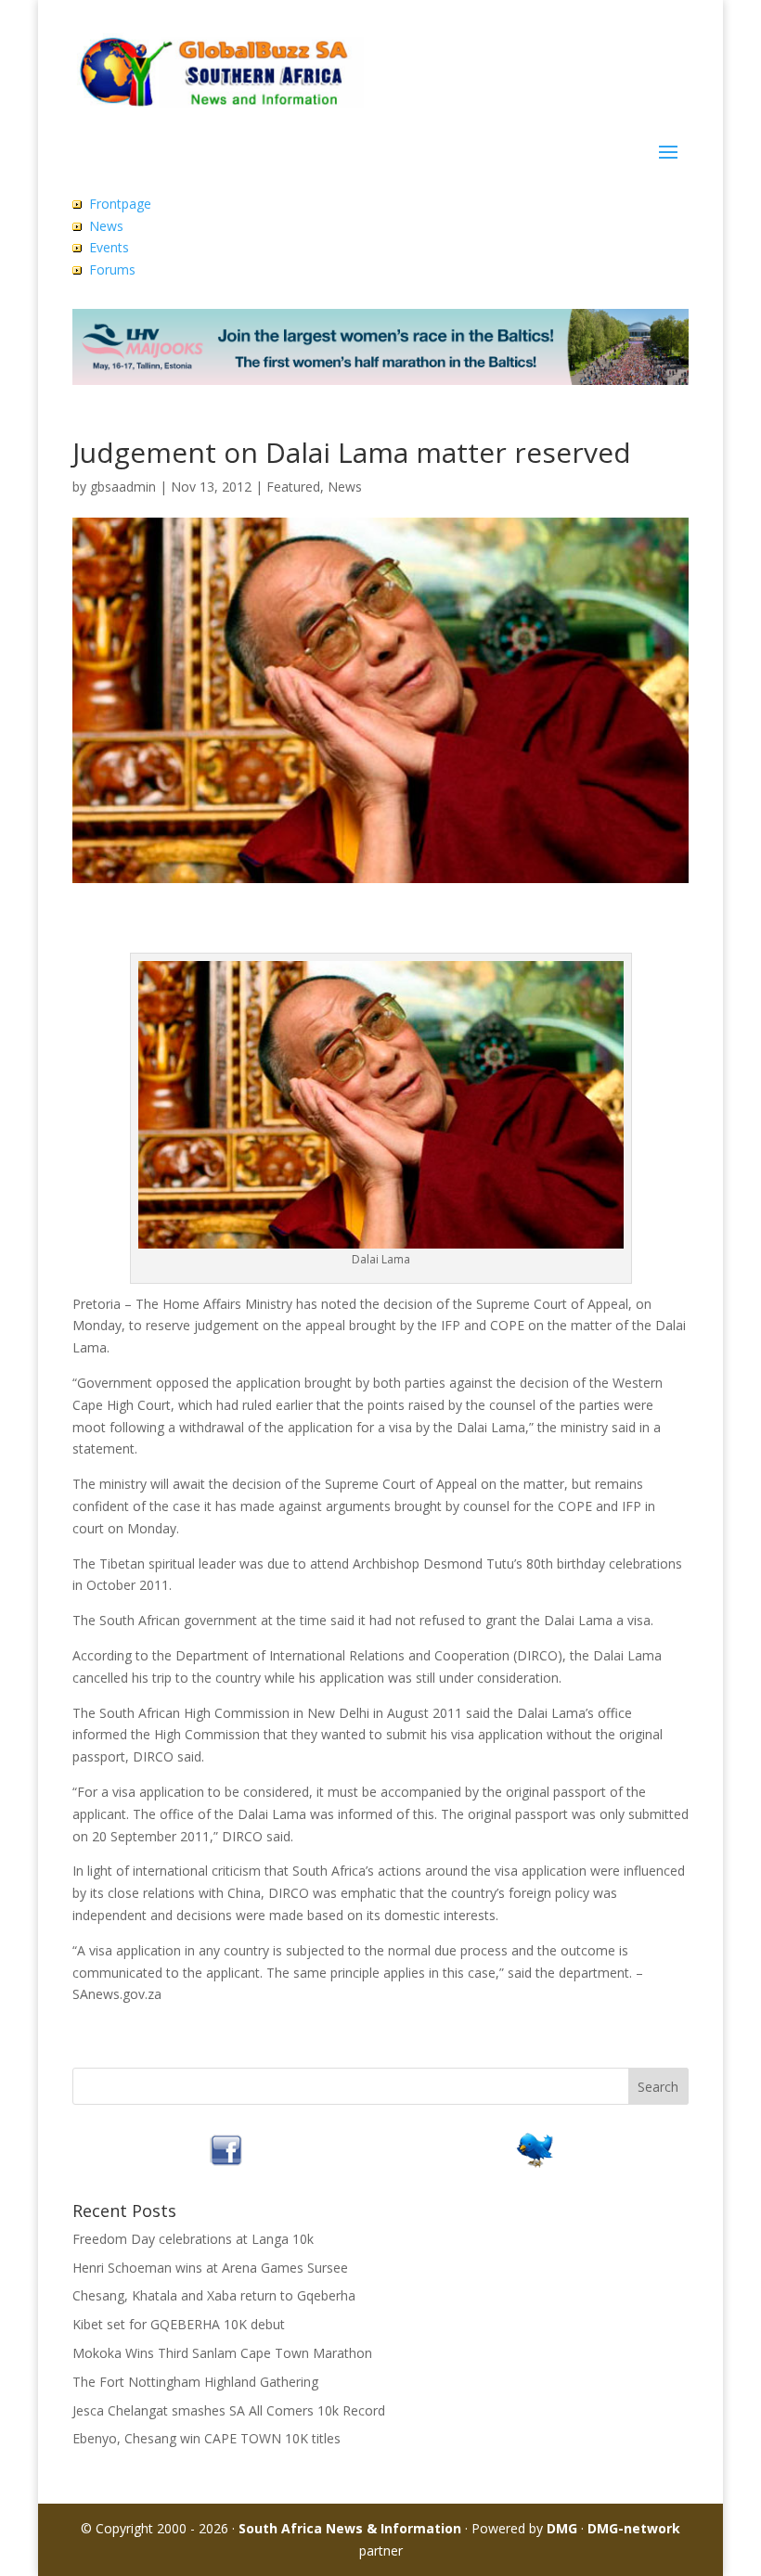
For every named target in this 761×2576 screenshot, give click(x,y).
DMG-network (634, 2528)
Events (109, 247)
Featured (293, 487)
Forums (112, 269)
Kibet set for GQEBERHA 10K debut (179, 2324)
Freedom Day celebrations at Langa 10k (193, 2239)
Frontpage (120, 204)
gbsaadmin (123, 487)
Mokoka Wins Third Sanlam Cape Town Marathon (222, 2353)
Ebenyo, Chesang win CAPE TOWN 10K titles (206, 2438)
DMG (562, 2528)
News (106, 226)
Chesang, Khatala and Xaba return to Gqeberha (214, 2295)
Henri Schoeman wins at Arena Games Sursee (210, 2268)
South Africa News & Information (350, 2528)
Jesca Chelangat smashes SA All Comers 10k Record (229, 2410)
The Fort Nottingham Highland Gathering (195, 2382)
